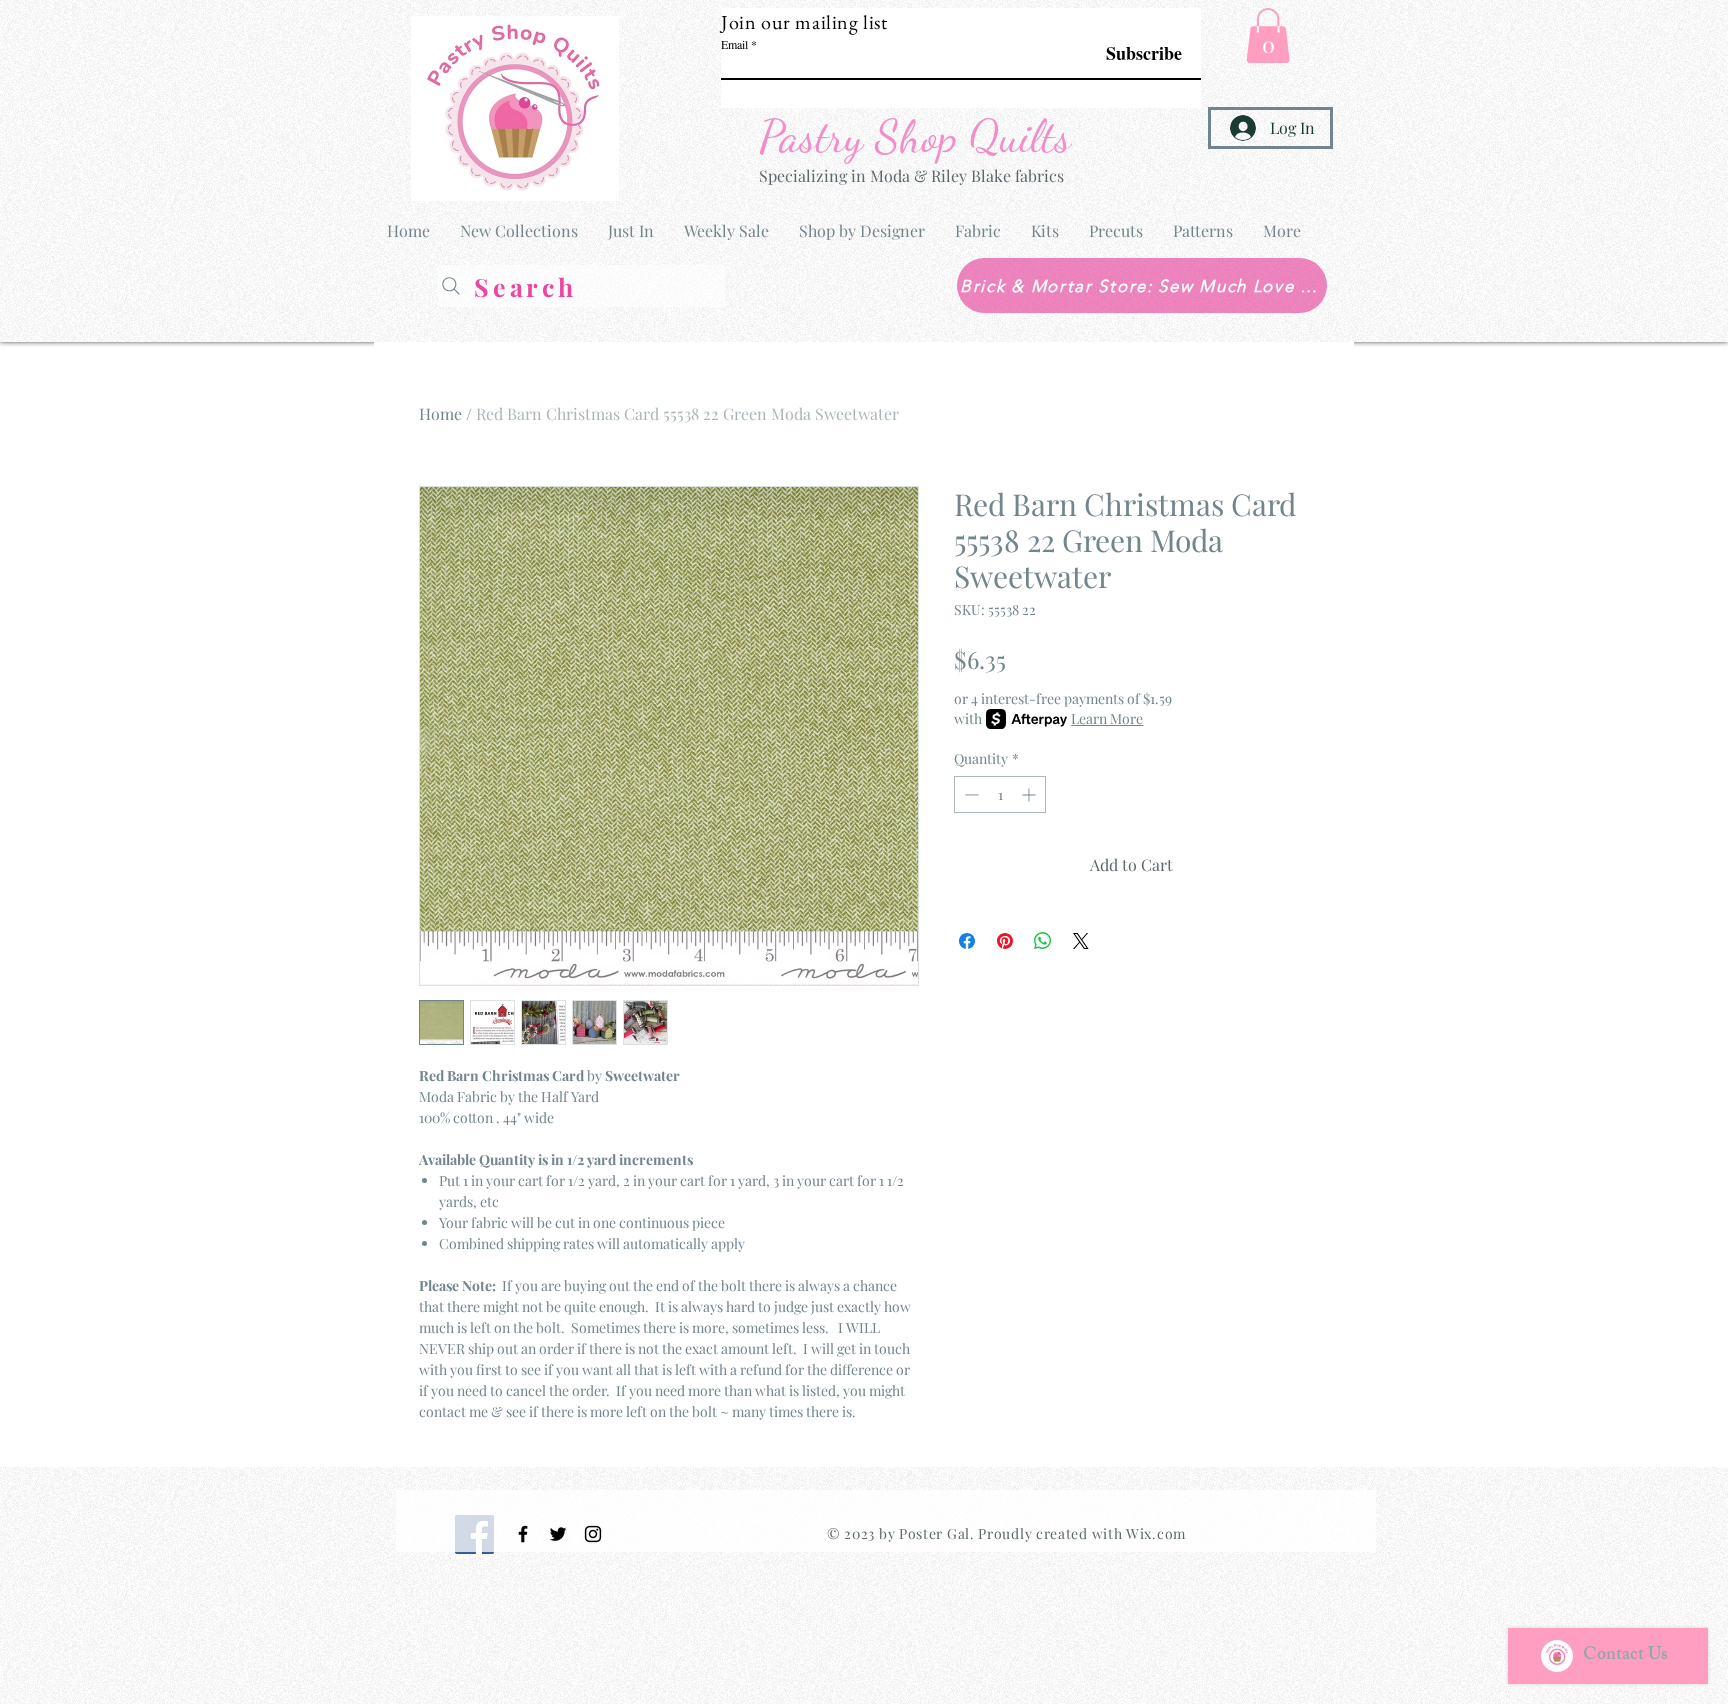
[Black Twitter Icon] (558, 1534)
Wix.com (1156, 1533)
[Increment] (1030, 794)
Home (440, 413)
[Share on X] (1081, 941)
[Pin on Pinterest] (1005, 941)
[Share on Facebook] (967, 941)
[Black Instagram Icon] (593, 1534)
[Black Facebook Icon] (523, 1534)
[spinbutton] (1000, 794)
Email (734, 44)
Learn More (1107, 718)
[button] (1268, 35)
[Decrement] (969, 794)
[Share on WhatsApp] (1043, 941)
